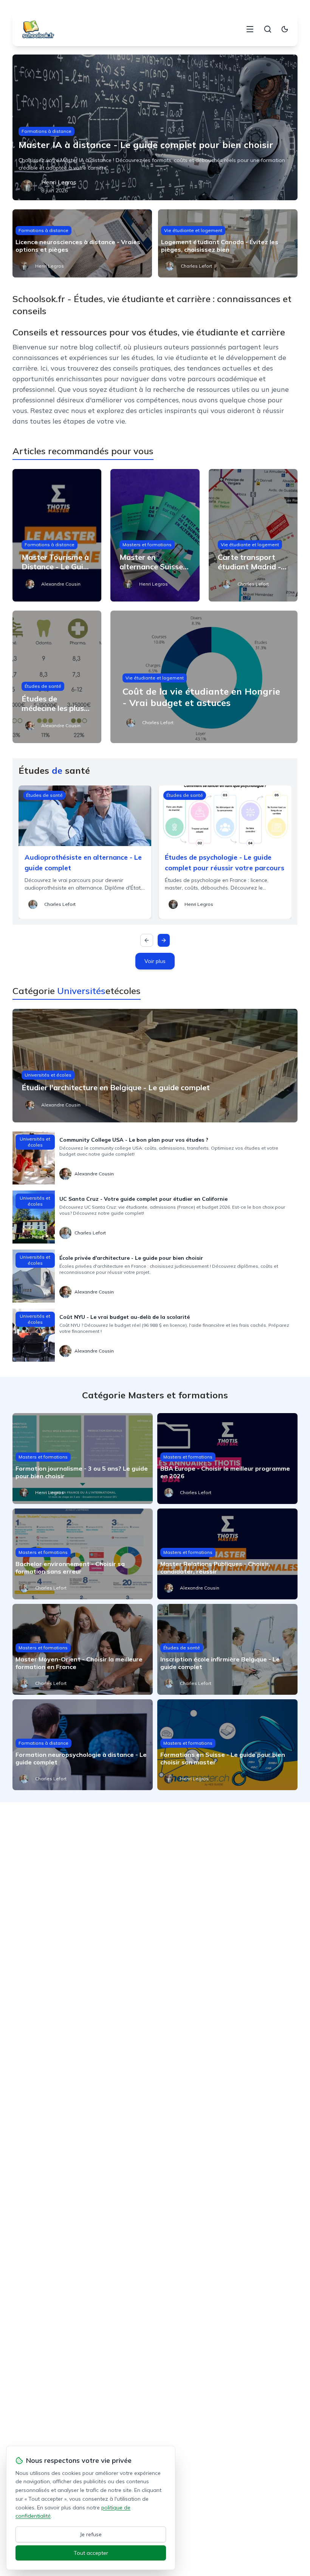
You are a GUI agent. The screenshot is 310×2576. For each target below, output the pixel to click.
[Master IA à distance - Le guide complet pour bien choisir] (155, 127)
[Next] (164, 940)
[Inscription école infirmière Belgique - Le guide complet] (227, 1649)
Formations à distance (46, 131)
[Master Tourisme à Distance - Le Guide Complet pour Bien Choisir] (57, 535)
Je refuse (91, 2534)
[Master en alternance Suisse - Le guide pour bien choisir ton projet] (155, 535)
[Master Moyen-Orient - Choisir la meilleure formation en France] (83, 1649)
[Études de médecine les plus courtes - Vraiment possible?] (57, 677)
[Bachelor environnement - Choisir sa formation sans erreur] (83, 1554)
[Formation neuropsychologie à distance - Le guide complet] (83, 1745)
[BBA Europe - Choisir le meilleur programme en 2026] (227, 1459)
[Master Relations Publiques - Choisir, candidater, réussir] (227, 1554)
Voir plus (155, 961)
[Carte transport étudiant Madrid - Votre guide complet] (253, 535)
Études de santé (43, 686)
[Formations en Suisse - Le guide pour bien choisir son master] (227, 1745)
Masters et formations (147, 545)
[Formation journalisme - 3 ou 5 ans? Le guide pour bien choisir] (83, 1459)
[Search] (268, 29)
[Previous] (147, 940)
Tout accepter (91, 2553)
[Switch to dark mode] (285, 29)
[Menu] (250, 29)
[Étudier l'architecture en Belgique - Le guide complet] (155, 1066)
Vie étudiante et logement (193, 230)
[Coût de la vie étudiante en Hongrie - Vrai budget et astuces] (204, 677)
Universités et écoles (48, 1075)
